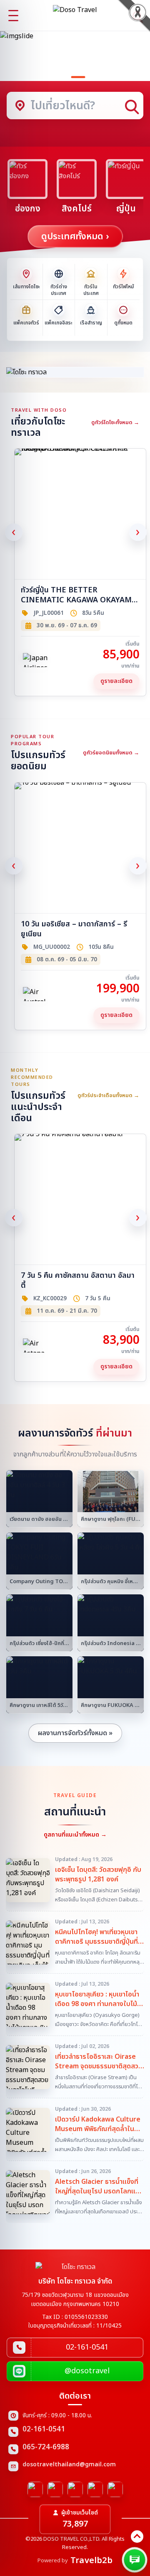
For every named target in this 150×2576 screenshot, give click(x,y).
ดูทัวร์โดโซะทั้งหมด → (115, 422)
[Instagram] (55, 2489)
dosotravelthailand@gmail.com (69, 2465)
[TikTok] (115, 2489)
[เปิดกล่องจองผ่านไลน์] (135, 2560)
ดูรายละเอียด (116, 681)
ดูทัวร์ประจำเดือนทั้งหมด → (108, 1095)
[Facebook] (35, 2489)
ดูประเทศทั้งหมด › (75, 237)
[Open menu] (13, 15)
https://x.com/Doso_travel (75, 2489)
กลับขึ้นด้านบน (137, 2537)
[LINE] (95, 2489)
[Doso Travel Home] (75, 15)
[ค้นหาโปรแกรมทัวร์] (137, 15)
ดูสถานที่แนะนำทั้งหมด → (75, 1835)
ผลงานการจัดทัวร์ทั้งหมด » (75, 1733)
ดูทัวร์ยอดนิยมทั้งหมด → (111, 753)
